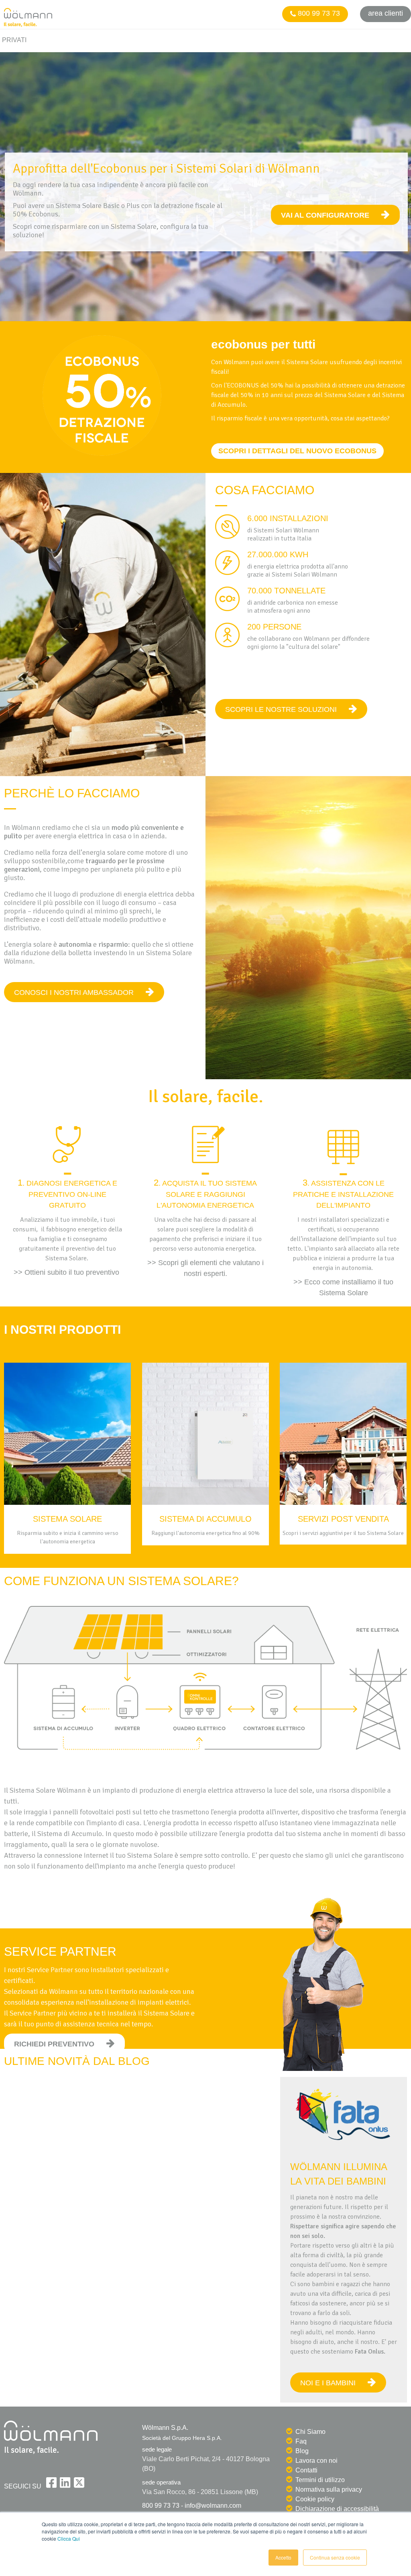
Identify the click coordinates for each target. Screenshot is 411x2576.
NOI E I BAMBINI (328, 2383)
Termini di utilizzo (320, 2480)
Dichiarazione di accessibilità (337, 2509)
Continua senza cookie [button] (335, 2557)
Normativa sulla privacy (329, 2489)
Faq (301, 2441)
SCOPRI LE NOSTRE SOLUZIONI (281, 709)
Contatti (306, 2470)
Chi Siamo (310, 2432)
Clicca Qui (69, 2538)
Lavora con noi (316, 2461)
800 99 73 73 (318, 13)
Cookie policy (315, 2499)
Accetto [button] (283, 2557)
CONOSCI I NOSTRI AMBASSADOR (74, 992)
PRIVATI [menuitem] (14, 40)
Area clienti (386, 13)
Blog (302, 2451)
